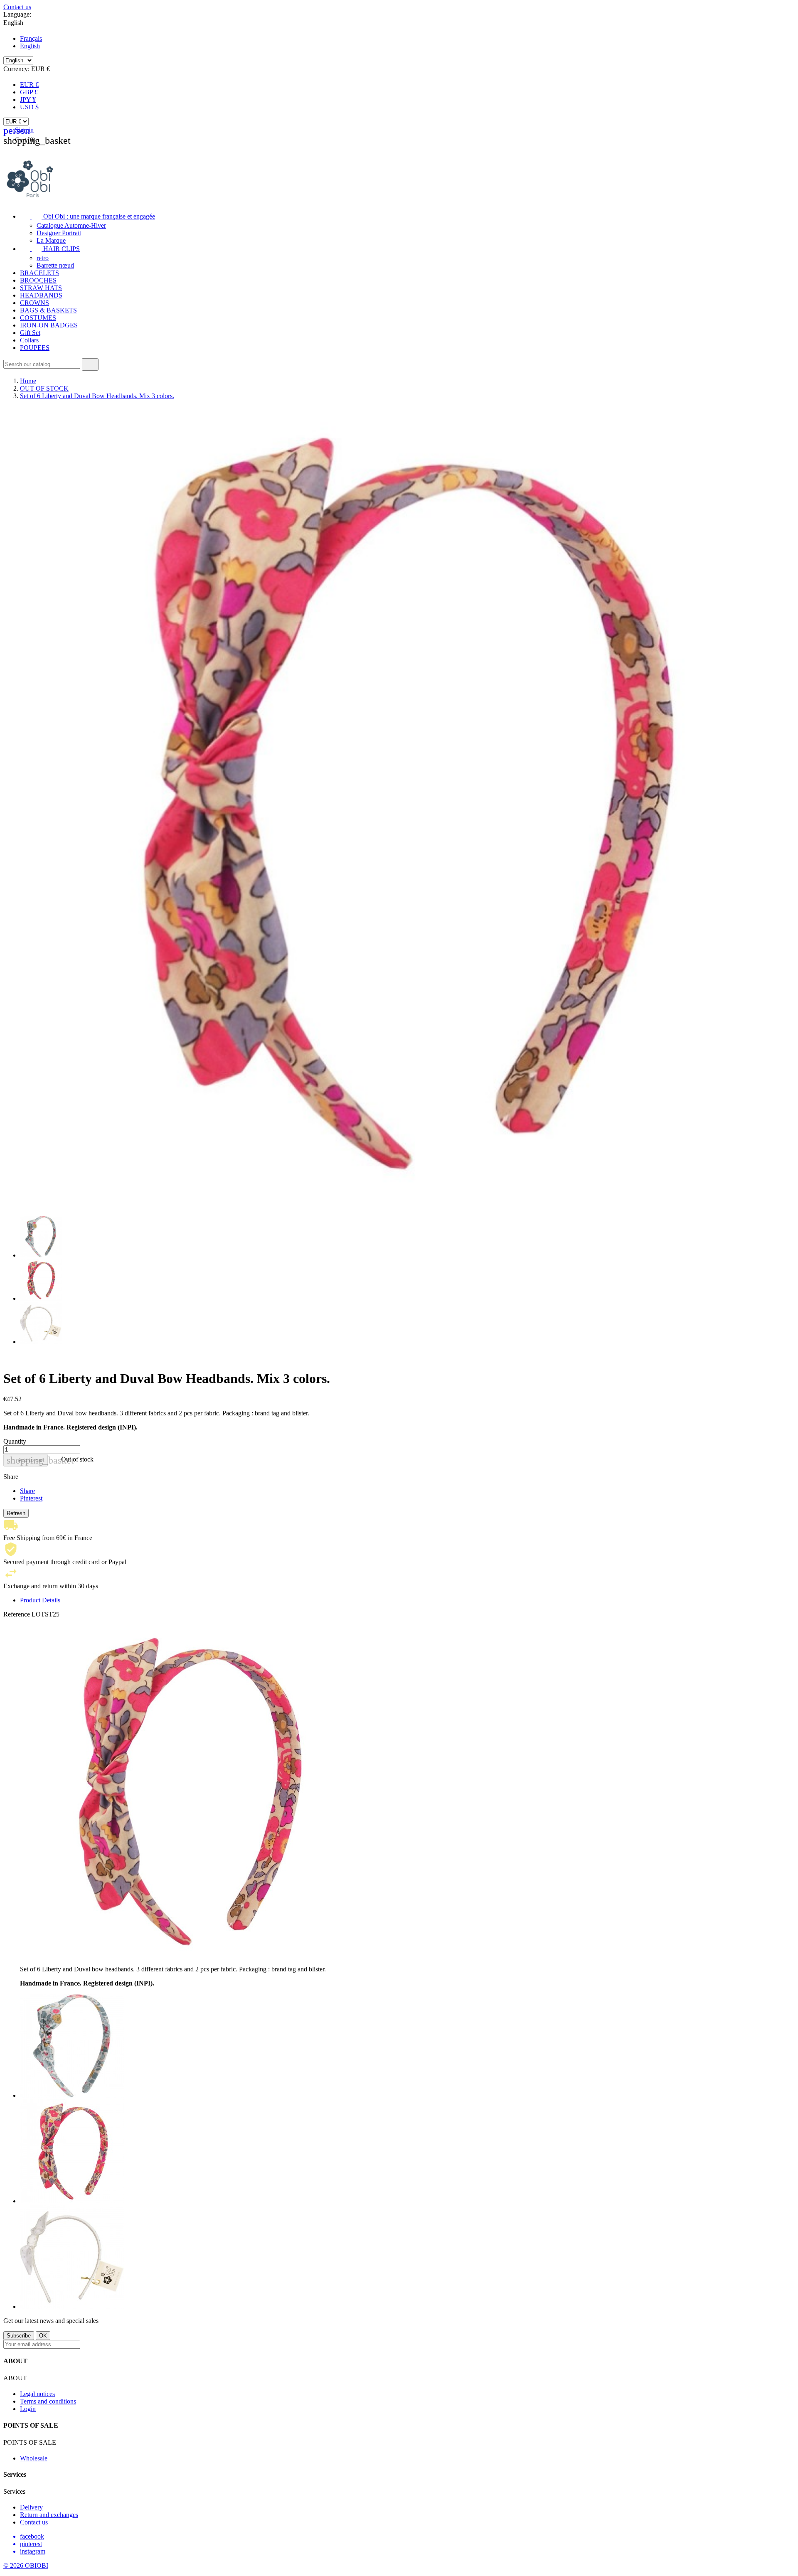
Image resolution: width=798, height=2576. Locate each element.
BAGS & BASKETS (48, 310)
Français (31, 38)
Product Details (40, 1600)
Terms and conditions (48, 2401)
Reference (17, 1614)
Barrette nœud (55, 265)
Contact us (17, 7)
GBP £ (29, 92)
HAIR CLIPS (50, 249)
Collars (29, 340)
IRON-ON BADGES (49, 325)
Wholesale (34, 2458)
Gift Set (30, 333)
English (30, 46)
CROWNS (34, 303)
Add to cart (27, 1460)
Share (27, 1491)
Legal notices (37, 2394)
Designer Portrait (59, 233)
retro (43, 258)
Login (28, 2409)
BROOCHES (38, 280)
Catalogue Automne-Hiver (71, 225)
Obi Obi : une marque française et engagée (87, 216)
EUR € (29, 85)
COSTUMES (38, 318)
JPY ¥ (28, 100)
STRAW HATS (41, 288)
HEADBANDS (41, 295)
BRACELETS (39, 273)
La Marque (51, 240)
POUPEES (35, 348)
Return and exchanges (49, 2515)
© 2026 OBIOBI (26, 2565)
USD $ (29, 107)
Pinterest (31, 1498)
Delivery (31, 2507)
